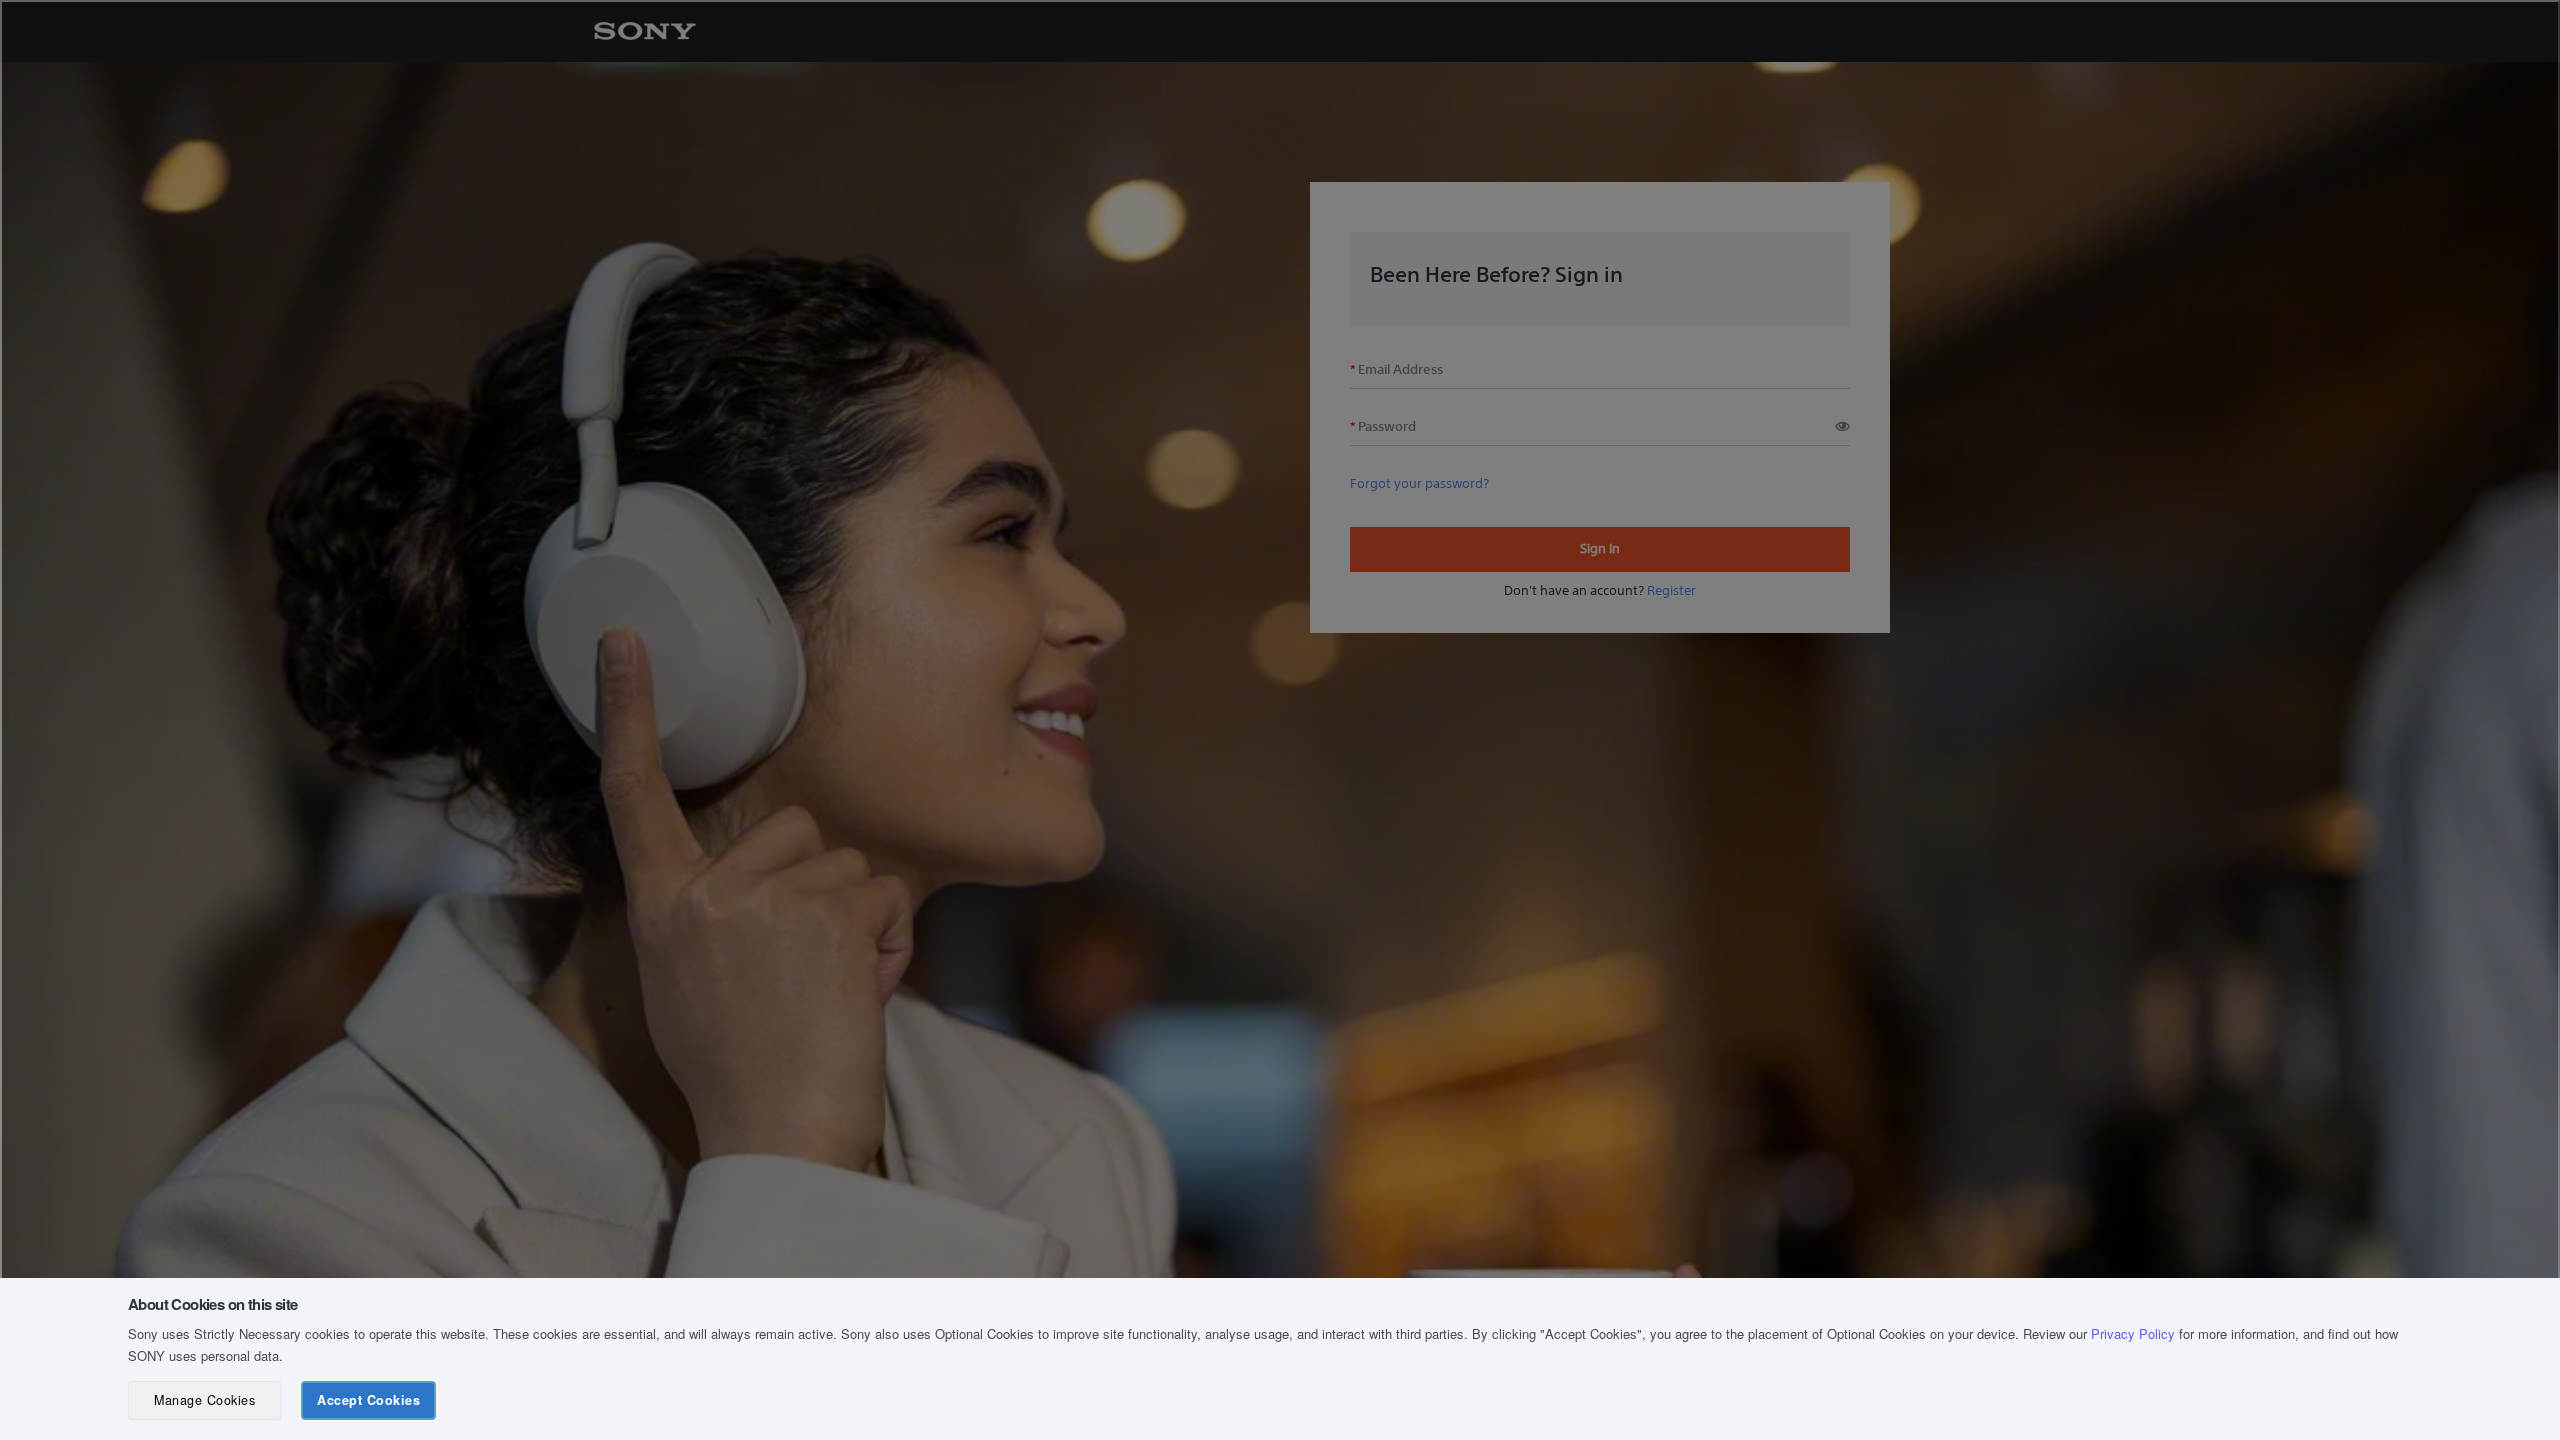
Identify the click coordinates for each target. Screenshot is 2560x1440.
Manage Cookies (204, 1400)
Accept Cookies (368, 1400)
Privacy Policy (2133, 1333)
